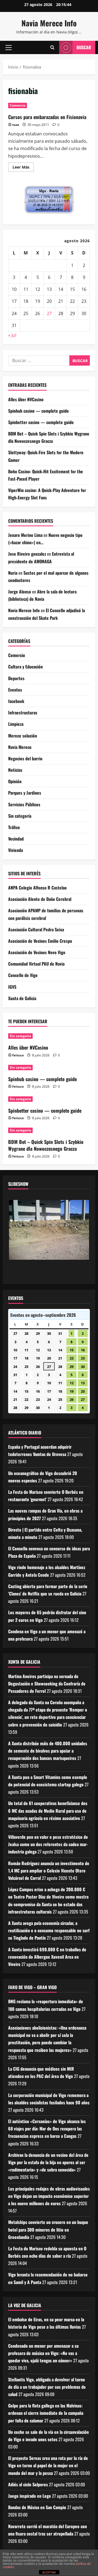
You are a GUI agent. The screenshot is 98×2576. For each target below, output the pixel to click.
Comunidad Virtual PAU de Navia (36, 964)
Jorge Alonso (20, 592)
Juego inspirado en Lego (30, 2496)
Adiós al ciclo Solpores (28, 2484)
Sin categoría (20, 816)
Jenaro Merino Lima (25, 535)
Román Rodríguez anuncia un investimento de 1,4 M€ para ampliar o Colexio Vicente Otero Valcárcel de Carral (49, 1871)
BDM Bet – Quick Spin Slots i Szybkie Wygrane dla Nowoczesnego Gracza (46, 1145)
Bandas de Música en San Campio (37, 2507)
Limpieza (16, 724)
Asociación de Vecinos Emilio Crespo (40, 941)
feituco (18, 1055)
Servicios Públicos (24, 804)
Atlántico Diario (25, 1433)
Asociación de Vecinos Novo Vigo (37, 952)
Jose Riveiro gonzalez (27, 554)
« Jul (12, 335)
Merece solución (23, 736)
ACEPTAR (49, 2572)
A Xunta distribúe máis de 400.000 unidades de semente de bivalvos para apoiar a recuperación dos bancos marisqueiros (48, 1751)
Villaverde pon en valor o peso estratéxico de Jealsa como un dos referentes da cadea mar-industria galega (48, 1844)
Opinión (15, 781)
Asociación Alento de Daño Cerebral (40, 899)
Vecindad (16, 839)
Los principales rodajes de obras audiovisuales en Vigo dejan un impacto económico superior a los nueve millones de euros (49, 2196)
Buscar (84, 47)
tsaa (16, 125)
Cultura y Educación (25, 667)
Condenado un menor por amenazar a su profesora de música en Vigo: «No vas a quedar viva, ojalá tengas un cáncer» (43, 2353)
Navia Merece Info (49, 23)
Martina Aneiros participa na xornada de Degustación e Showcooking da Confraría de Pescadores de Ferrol (47, 1684)
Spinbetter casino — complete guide (41, 422)
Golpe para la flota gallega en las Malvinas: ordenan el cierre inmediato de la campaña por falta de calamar (46, 2413)
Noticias (15, 770)
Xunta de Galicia (22, 998)
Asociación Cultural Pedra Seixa (36, 929)
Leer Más (23, 168)
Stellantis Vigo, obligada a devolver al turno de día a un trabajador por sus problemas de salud (47, 2387)
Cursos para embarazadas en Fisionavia (47, 117)
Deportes (16, 678)
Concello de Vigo (23, 975)
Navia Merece (20, 747)
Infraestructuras (23, 713)
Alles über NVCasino (26, 399)
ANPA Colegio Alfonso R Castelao (37, 888)
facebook (16, 701)
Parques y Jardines (25, 793)
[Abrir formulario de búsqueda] (52, 47)
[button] (9, 47)
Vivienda (16, 850)
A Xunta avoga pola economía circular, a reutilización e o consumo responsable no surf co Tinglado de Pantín (49, 1930)
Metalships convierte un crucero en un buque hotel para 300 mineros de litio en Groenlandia (48, 2229)
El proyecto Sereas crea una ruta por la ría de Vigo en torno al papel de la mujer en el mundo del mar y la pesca (48, 2465)
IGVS (12, 987)
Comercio (18, 105)
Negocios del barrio (25, 758)
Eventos (15, 690)
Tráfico (14, 827)
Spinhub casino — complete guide (39, 411)
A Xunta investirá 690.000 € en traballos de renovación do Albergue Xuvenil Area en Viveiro (47, 1957)
